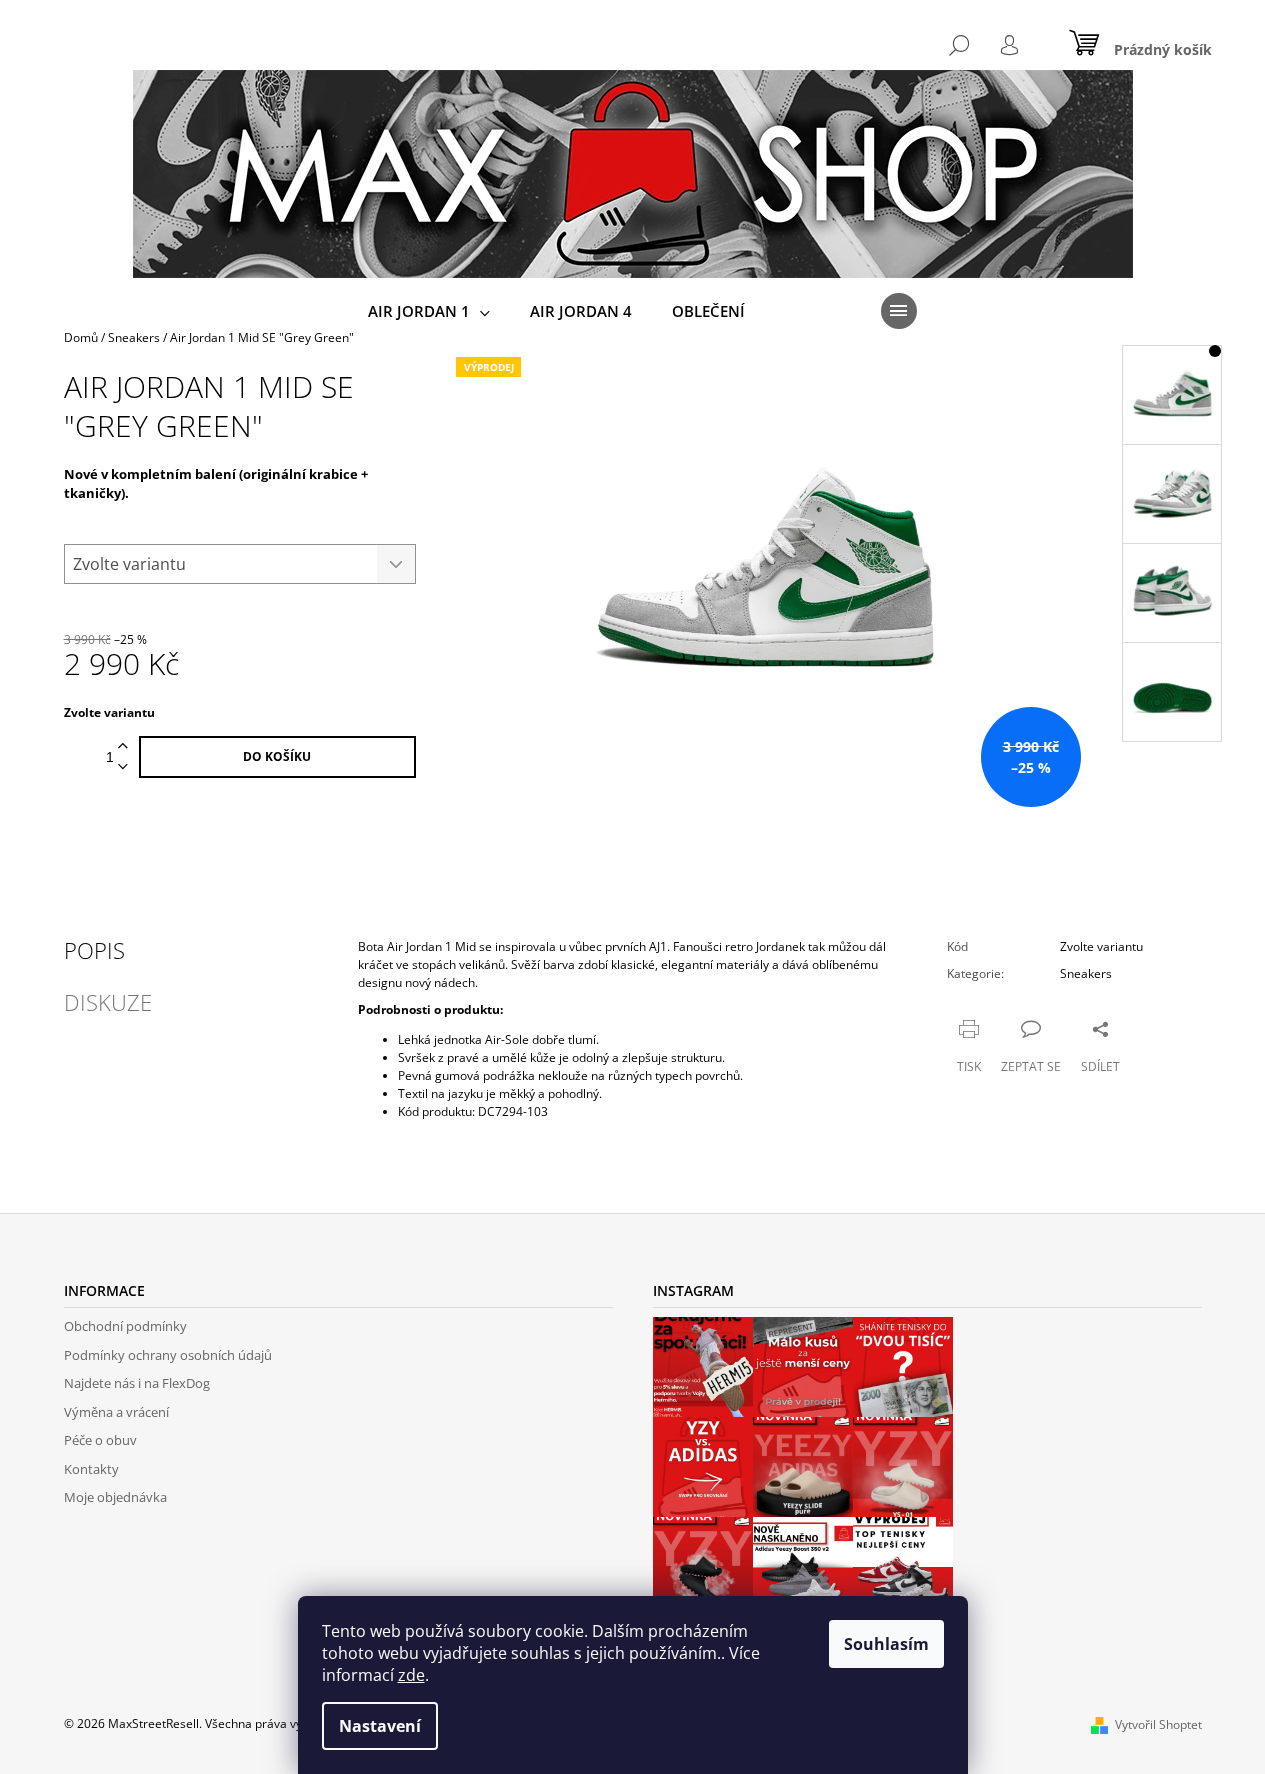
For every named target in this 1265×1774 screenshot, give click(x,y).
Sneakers (1086, 973)
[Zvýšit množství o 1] (123, 746)
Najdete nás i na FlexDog (137, 1383)
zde (411, 1675)
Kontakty (91, 1469)
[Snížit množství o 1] (123, 767)
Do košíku (277, 756)
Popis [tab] (94, 950)
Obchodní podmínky (125, 1326)
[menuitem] (429, 311)
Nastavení (380, 1726)
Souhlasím (886, 1644)
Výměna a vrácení (116, 1412)
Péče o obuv (100, 1440)
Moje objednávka (115, 1497)
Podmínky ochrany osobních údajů (168, 1355)
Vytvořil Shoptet (1158, 1724)
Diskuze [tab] (108, 1002)
